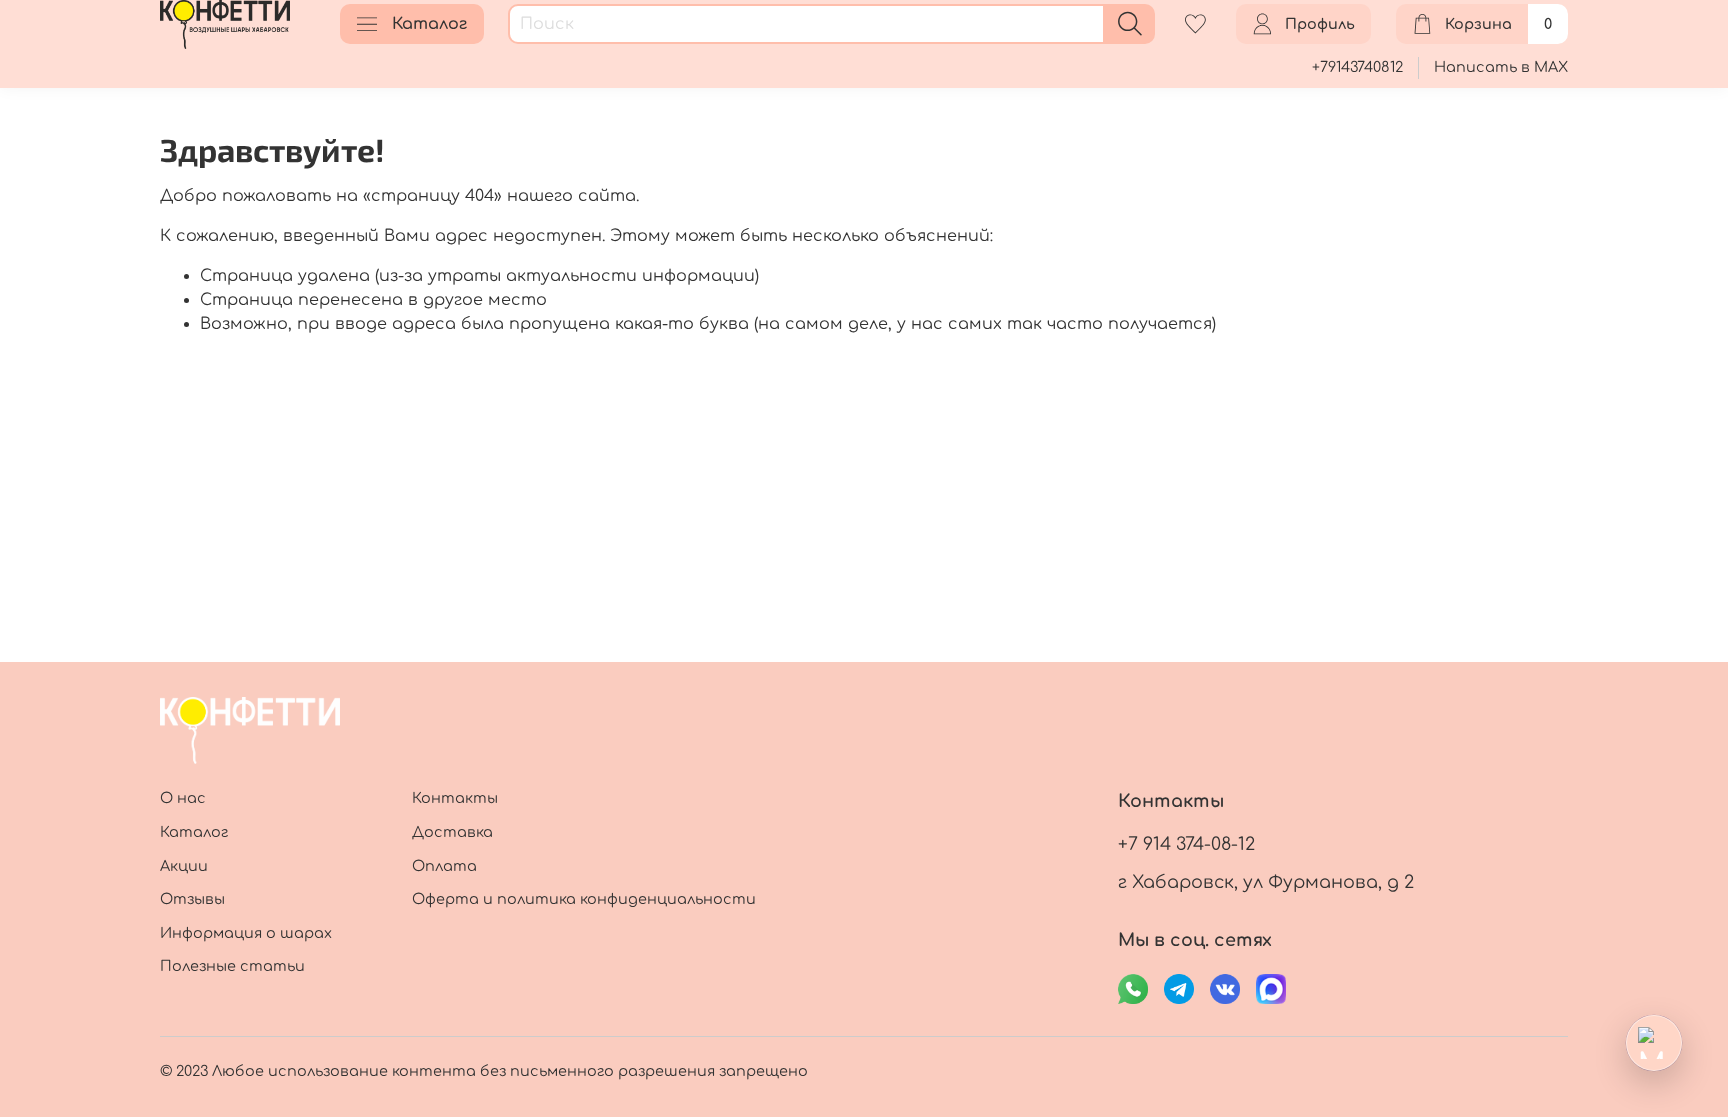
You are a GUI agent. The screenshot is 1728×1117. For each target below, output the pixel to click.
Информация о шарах (246, 933)
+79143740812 (1357, 67)
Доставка (452, 832)
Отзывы (192, 899)
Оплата (444, 866)
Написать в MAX (1501, 67)
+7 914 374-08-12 (1186, 844)
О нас (183, 798)
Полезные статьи (232, 966)
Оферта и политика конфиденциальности (584, 899)
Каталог (429, 24)
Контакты (455, 798)
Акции (184, 866)
